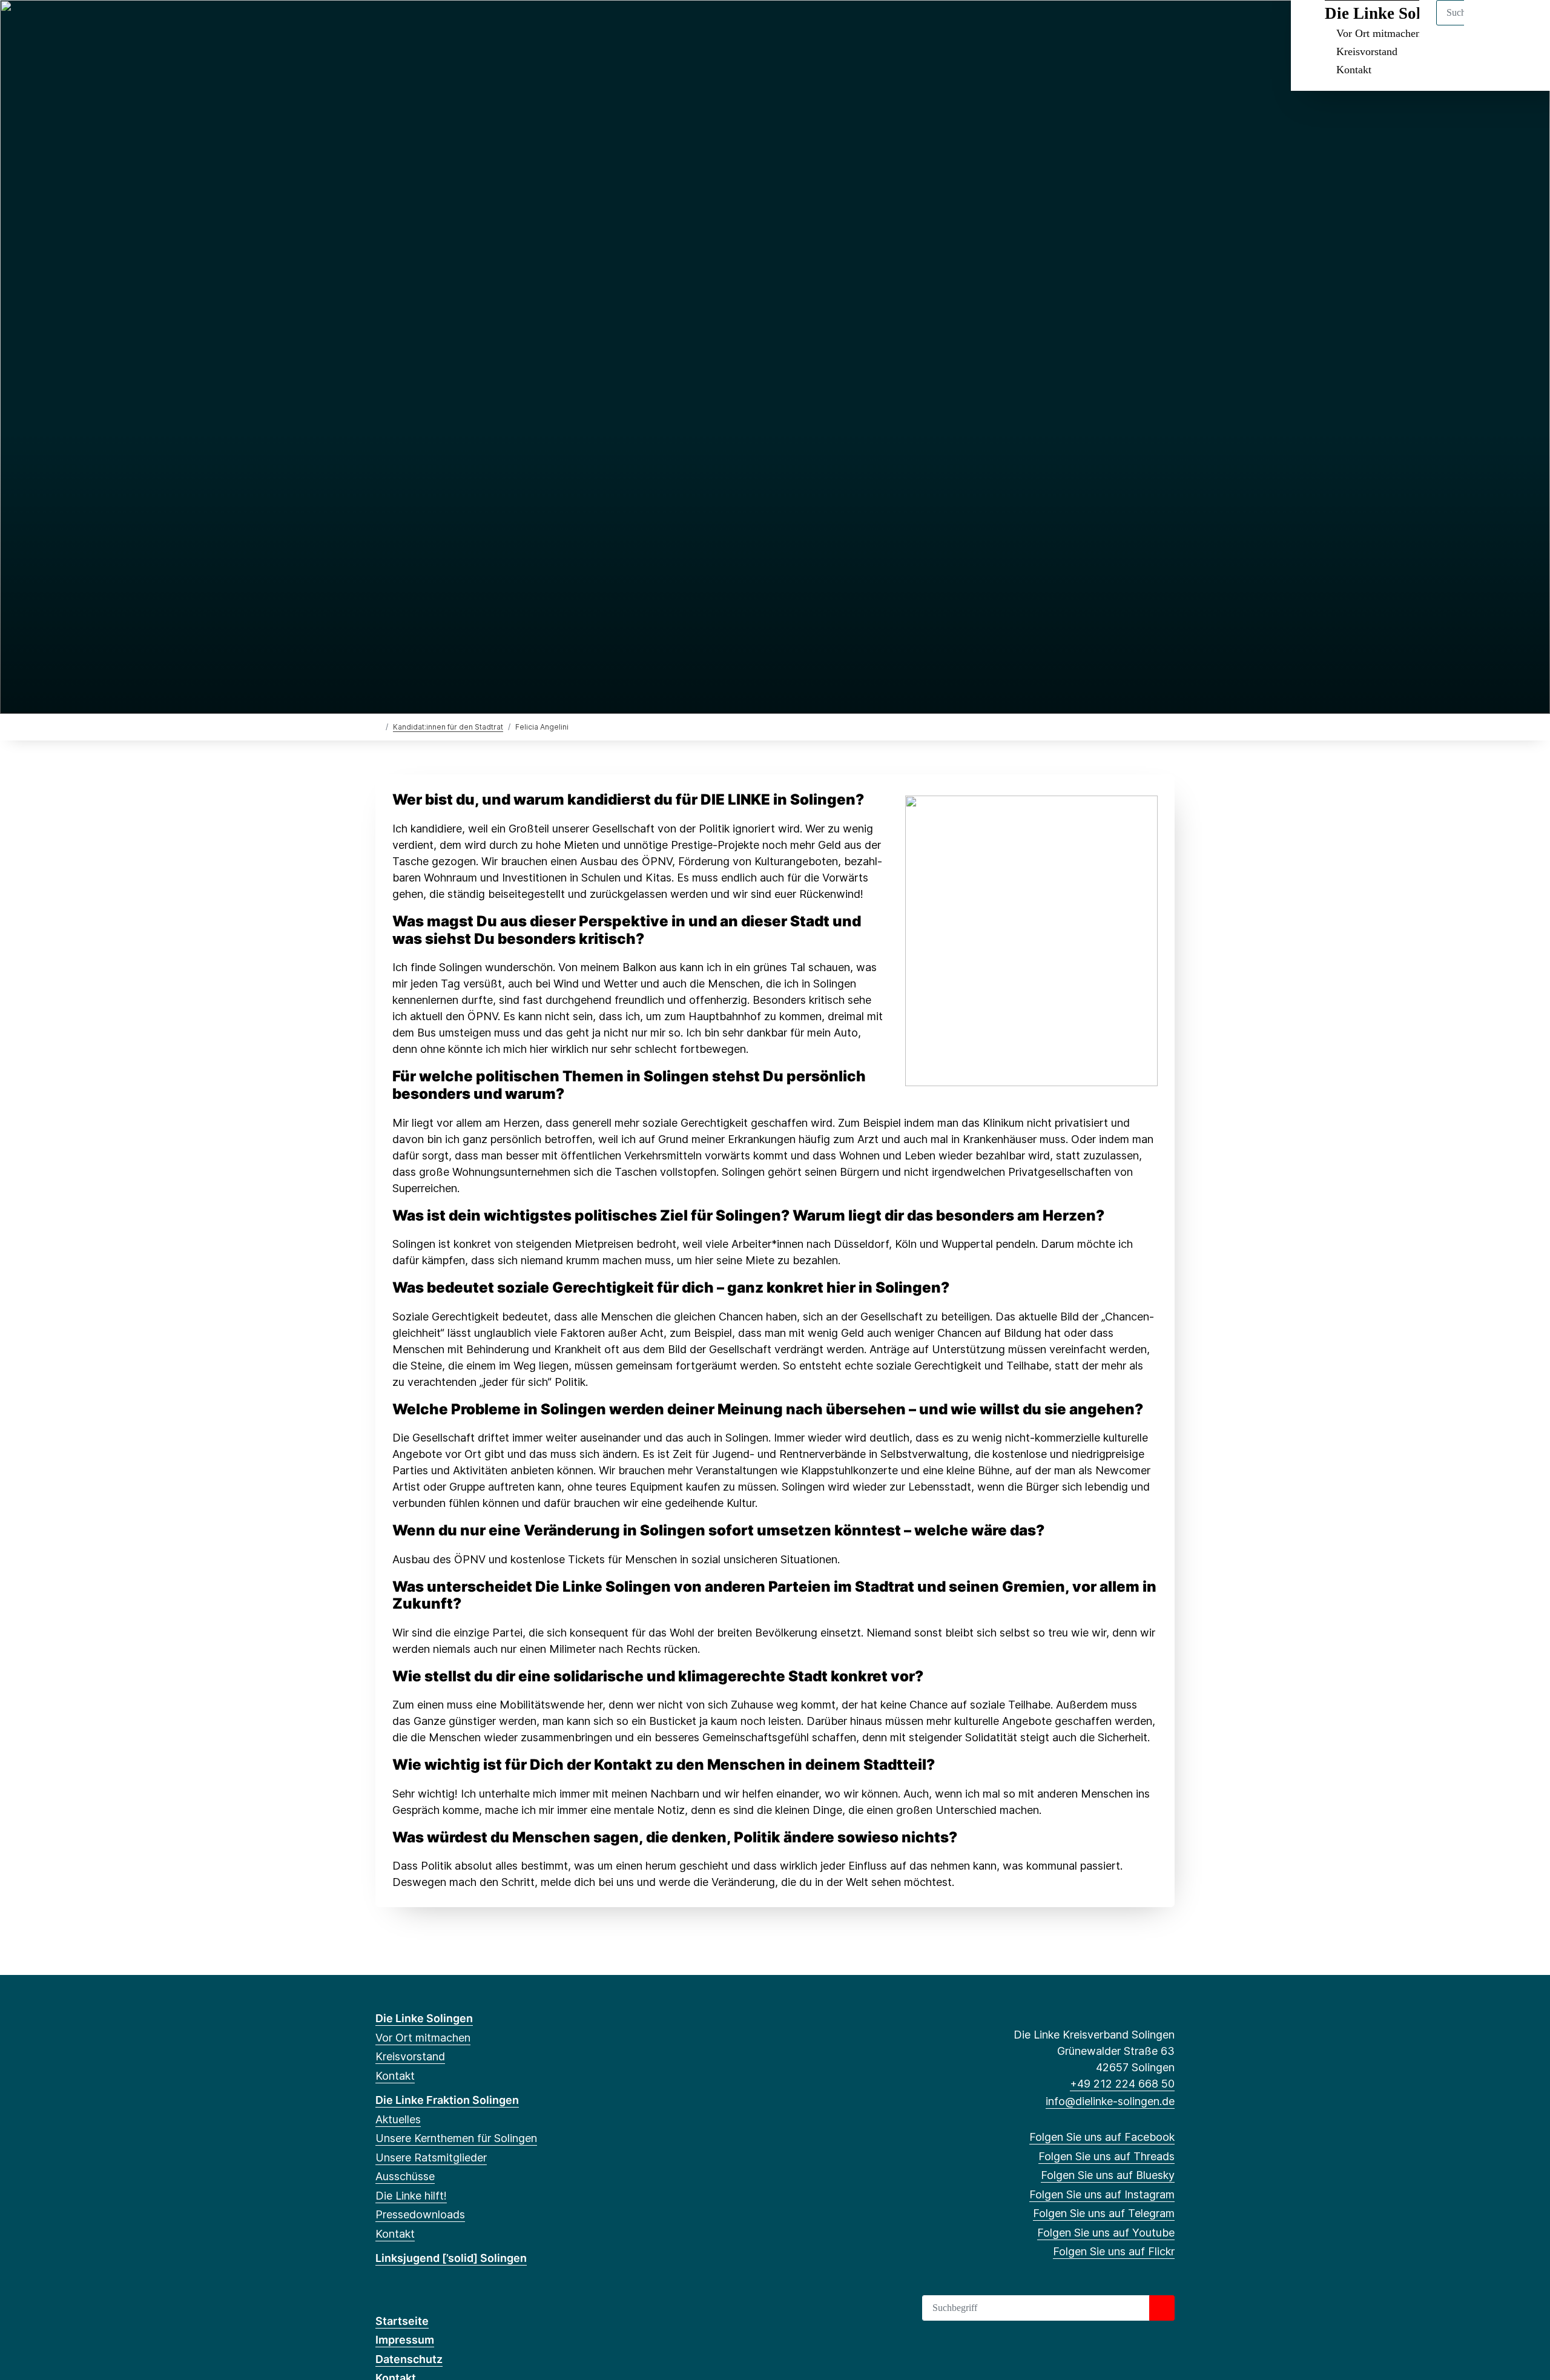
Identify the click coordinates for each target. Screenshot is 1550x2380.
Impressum (405, 2340)
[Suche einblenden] (1489, 25)
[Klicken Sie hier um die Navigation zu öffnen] (1525, 25)
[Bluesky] (422, 25)
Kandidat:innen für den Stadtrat (448, 727)
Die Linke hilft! (411, 2196)
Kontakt (1354, 70)
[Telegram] (462, 25)
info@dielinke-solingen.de (1110, 2101)
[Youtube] (481, 25)
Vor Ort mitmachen (423, 2038)
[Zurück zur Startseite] (378, 726)
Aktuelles (398, 2119)
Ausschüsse (405, 2176)
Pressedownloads (420, 2214)
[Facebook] (382, 25)
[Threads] (402, 25)
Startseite (402, 2321)
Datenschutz (409, 2359)
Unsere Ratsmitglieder (431, 2157)
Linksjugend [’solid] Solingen (451, 2258)
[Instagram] (442, 25)
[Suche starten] (1162, 2308)
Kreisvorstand (1367, 51)
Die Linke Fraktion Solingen (447, 2100)
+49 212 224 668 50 (1122, 2084)
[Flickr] (501, 25)
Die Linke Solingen (424, 2018)
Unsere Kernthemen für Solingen (456, 2138)
